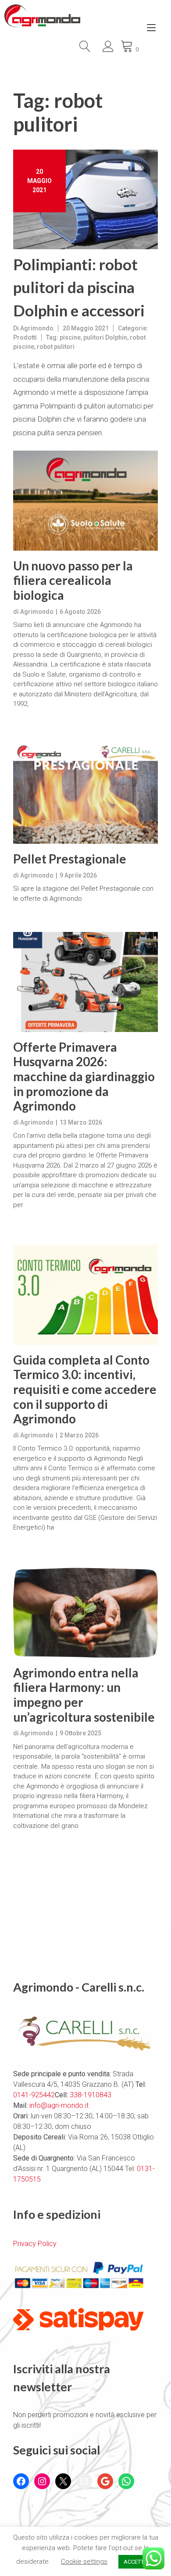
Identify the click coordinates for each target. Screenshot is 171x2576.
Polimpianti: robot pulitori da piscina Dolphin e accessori (79, 287)
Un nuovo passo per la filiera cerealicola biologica (73, 580)
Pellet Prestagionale (70, 859)
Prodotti (25, 337)
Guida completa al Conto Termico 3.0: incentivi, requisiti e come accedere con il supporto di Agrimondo (85, 1389)
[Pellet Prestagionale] (85, 794)
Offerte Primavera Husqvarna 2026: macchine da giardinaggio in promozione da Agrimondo (84, 1077)
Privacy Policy (35, 2244)
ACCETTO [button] (136, 2562)
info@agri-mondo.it (59, 2105)
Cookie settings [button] (84, 2562)
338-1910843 (91, 2095)
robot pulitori (56, 347)
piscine (70, 337)
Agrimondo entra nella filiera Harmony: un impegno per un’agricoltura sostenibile (84, 1695)
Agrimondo (37, 328)
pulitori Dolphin (105, 337)
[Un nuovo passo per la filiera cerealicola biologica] (85, 501)
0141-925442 (34, 2095)
